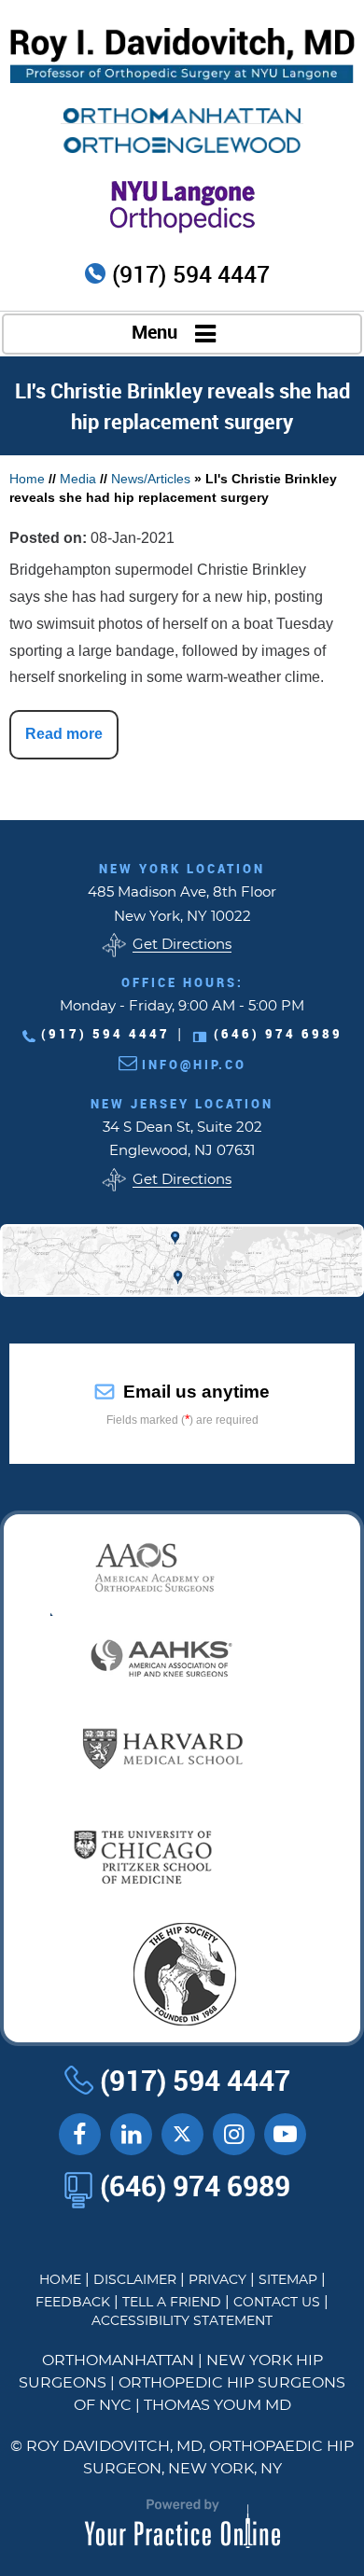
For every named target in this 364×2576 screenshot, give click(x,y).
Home (27, 479)
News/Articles (151, 479)
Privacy (217, 2280)
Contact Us (277, 2303)
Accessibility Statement (182, 2321)
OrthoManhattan (118, 2360)
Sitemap (288, 2280)
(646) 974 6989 (278, 1034)
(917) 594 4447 (191, 275)
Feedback (73, 2303)
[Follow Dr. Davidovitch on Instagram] (234, 2134)
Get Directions (182, 945)
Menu (154, 333)
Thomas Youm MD (217, 2405)
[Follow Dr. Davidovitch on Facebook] (80, 2134)
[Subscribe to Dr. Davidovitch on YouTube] (285, 2134)
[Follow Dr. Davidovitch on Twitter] (182, 2134)
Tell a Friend (172, 2303)
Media (78, 479)
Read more (64, 734)
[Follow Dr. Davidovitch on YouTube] (131, 2134)
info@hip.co (194, 1065)
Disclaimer (135, 2280)
